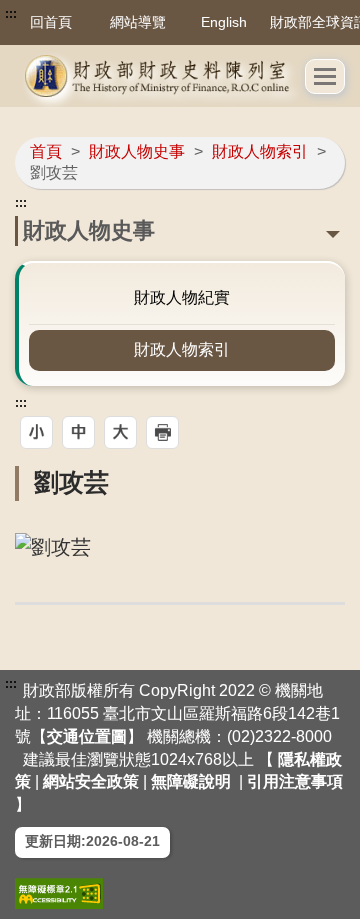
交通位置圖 (87, 736)
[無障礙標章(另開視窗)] (59, 893)
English (224, 22)
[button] (325, 76)
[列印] (162, 432)
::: (11, 14)
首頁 (46, 151)
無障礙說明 (191, 781)
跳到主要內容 (53, 14)
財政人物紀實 (182, 297)
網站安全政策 (91, 781)
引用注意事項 (295, 781)
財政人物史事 (137, 151)
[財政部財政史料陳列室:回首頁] (160, 76)
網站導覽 (138, 22)
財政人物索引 (260, 151)
